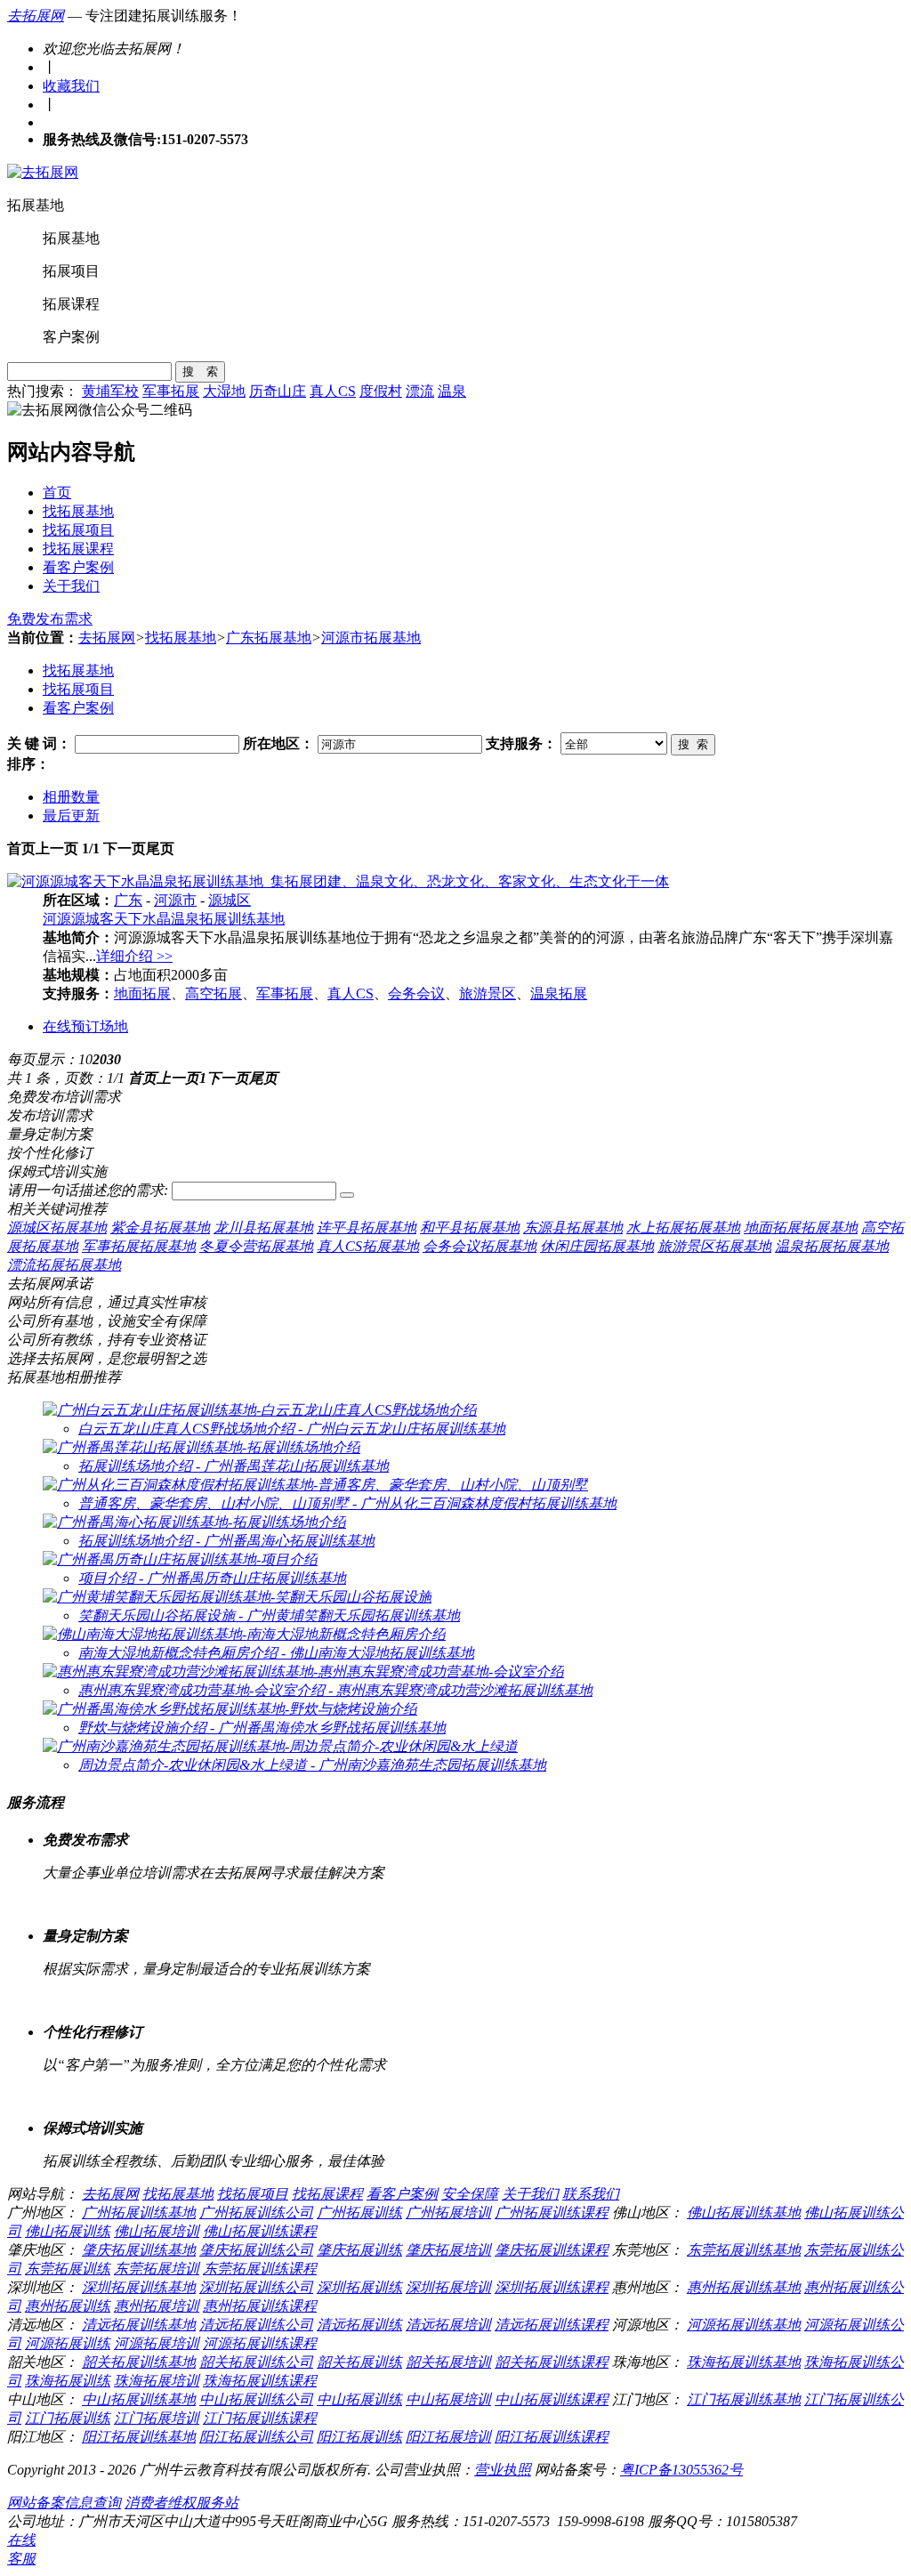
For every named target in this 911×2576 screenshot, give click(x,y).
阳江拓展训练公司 (256, 2437)
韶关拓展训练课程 (552, 2362)
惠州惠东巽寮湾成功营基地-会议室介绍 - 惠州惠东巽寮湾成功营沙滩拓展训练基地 (335, 1690)
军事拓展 (171, 391)
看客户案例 (78, 567)
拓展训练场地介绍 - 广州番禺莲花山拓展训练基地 (234, 1466)
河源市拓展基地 (371, 638)
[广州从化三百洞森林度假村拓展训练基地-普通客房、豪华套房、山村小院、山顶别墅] (315, 1485)
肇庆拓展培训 (448, 2250)
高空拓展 (214, 993)
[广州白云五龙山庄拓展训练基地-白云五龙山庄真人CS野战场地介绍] (260, 1410)
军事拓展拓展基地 (139, 1246)
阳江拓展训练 (359, 2437)
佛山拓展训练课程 (260, 2231)
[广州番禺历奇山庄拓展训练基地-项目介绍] (180, 1559)
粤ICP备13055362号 (681, 2470)
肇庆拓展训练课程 (552, 2250)
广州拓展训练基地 (139, 2213)
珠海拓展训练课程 (260, 2381)
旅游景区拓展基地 (714, 1246)
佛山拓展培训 (157, 2231)
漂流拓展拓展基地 (64, 1265)
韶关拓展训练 (359, 2362)
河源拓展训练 (68, 2343)
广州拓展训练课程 (552, 2213)
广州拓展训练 (359, 2213)
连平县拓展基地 (367, 1227)
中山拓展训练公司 (256, 2399)
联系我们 (591, 2194)
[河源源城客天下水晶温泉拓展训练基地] (338, 881)
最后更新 (71, 816)
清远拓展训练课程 (552, 2325)
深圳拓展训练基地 (139, 2287)
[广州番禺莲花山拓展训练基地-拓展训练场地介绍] (202, 1447)
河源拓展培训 (157, 2343)
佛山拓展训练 (68, 2231)
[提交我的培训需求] (347, 1195)
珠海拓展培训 (157, 2381)
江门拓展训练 (68, 2418)
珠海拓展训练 (68, 2381)
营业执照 (503, 2470)
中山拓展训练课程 (552, 2399)
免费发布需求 (50, 619)
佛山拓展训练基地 (744, 2213)
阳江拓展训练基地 (139, 2437)
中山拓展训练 (359, 2399)
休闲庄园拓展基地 (597, 1246)
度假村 (381, 391)
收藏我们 (71, 86)
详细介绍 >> (134, 956)
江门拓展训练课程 (260, 2418)
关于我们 (71, 586)
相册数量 (71, 797)
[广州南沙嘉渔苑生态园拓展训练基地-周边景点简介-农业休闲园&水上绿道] (280, 1746)
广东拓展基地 (269, 638)
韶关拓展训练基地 (139, 2362)
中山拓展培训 (448, 2399)
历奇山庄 (278, 391)
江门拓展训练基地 (744, 2399)
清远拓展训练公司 (256, 2325)
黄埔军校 (110, 391)
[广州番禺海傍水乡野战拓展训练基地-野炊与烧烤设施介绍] (230, 1709)
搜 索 (200, 371)
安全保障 (470, 2194)
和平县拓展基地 (470, 1227)
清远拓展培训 (448, 2325)
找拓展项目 (78, 530)
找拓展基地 (78, 511)
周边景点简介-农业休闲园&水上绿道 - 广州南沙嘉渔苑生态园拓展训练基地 (312, 1765)
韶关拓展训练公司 (256, 2362)
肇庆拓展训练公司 (256, 2250)
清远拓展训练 (359, 2325)
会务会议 (416, 993)
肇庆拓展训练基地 (139, 2250)
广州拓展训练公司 (256, 2213)
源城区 (230, 900)
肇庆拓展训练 (359, 2250)
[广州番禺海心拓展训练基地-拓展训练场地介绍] (194, 1522)
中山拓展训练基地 (139, 2399)
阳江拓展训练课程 (552, 2437)
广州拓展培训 (448, 2213)
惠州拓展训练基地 (744, 2287)
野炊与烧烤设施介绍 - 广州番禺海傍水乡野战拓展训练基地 (262, 1728)
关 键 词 (32, 743)
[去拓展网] (43, 172)
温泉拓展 (559, 993)
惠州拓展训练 (68, 2306)
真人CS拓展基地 (368, 1246)
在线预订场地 (85, 1026)
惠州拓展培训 (157, 2306)
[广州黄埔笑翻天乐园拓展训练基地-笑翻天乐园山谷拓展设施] (237, 1597)
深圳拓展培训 (448, 2287)
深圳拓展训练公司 (256, 2287)
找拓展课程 (78, 549)
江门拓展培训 (157, 2418)
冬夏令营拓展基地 (256, 1246)
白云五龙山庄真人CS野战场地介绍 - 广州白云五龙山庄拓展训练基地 (292, 1429)
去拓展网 (36, 16)
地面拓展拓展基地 (801, 1227)
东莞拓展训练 (68, 2269)
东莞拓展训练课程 (260, 2269)
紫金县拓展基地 (160, 1227)
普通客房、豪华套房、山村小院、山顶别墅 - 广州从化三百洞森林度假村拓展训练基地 (347, 1503)
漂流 (420, 391)
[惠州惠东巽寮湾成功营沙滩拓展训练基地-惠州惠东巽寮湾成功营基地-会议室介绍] (303, 1672)
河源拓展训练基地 (744, 2325)
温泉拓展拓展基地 (832, 1246)
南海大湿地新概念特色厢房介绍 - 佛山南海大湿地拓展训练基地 (276, 1653)
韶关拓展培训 (448, 2362)
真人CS (333, 391)
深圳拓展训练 (359, 2287)
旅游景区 (488, 993)
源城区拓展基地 (57, 1227)
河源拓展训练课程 (260, 2343)
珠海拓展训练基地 (744, 2362)
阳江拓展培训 (448, 2437)
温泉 (452, 391)
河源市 (175, 900)
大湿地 (224, 391)
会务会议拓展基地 (480, 1246)
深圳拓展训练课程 (552, 2287)
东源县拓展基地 (573, 1227)
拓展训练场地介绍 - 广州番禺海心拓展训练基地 (226, 1541)
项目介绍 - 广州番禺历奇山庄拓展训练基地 (212, 1578)
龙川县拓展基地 (263, 1227)
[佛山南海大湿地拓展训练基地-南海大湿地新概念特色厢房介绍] (244, 1634)
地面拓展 (142, 993)
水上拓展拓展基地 (683, 1227)
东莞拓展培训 (157, 2269)
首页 (57, 493)
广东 (128, 900)
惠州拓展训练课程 (260, 2306)
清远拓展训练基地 (139, 2325)
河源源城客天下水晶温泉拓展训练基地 (164, 919)
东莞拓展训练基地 (744, 2250)
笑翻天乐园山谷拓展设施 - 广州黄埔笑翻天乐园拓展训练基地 (269, 1615)
